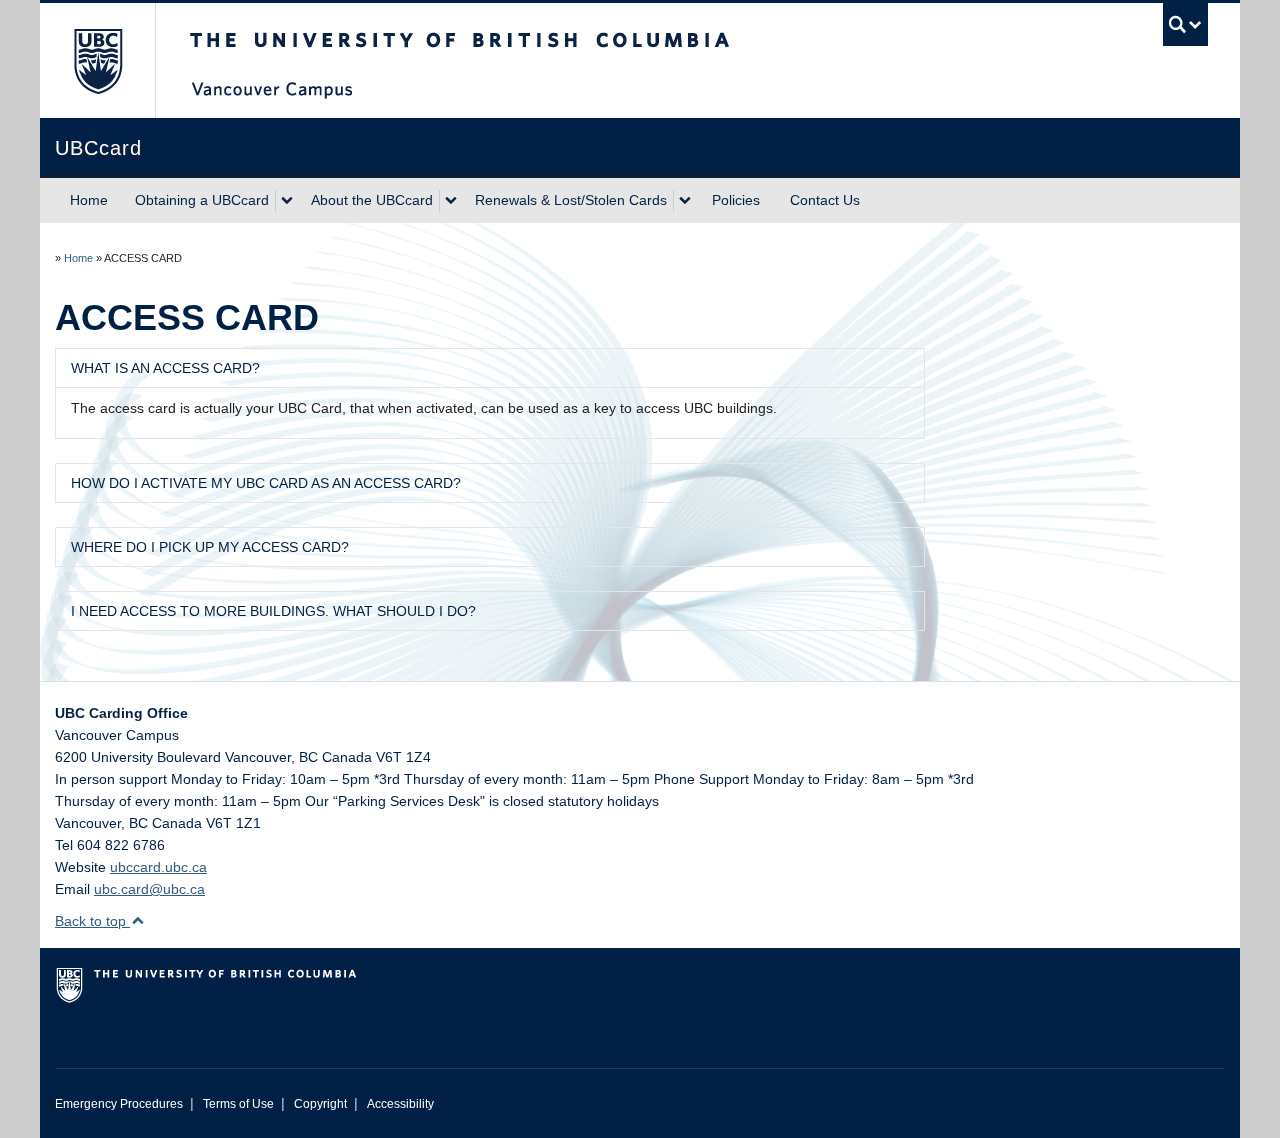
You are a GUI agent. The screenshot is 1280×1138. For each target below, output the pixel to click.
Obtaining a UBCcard (202, 200)
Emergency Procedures (119, 1104)
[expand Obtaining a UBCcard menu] (287, 201)
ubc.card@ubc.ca (149, 889)
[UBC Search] (1185, 24)
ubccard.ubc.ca (158, 867)
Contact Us (825, 200)
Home (89, 200)
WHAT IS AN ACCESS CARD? (165, 368)
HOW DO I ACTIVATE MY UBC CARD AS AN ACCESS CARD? (266, 483)
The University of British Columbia (97, 60)
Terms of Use (238, 1104)
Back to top (92, 921)
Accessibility (400, 1104)
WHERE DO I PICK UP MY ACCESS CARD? (210, 547)
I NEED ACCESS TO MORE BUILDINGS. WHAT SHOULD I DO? (273, 611)
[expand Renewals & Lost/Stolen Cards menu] (685, 201)
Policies (736, 200)
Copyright (320, 1104)
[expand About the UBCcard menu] (451, 201)
